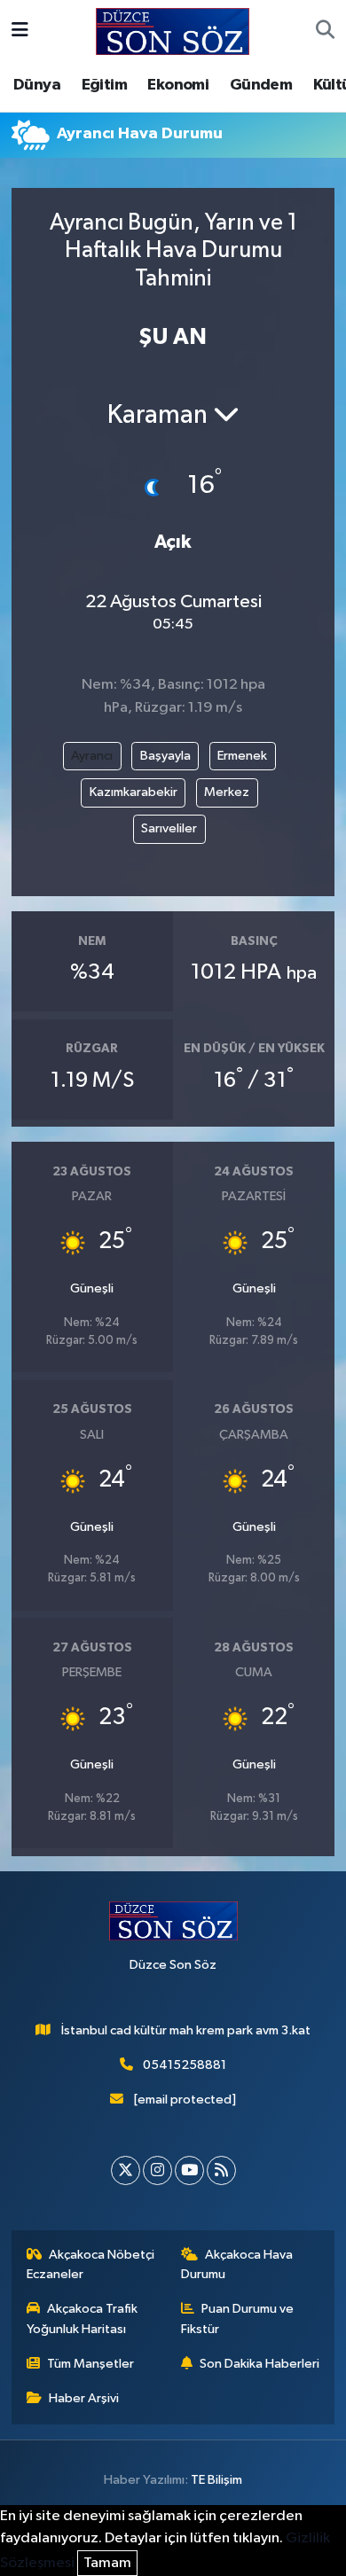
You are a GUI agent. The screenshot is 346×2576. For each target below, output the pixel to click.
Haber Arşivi (84, 2398)
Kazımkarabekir (134, 792)
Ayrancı (92, 756)
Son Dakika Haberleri (259, 2364)
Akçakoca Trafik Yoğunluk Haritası (83, 2318)
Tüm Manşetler (90, 2364)
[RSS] (221, 2170)
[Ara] (325, 32)
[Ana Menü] (20, 31)
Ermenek (242, 756)
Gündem (261, 85)
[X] (126, 2170)
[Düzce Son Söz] (173, 31)
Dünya (37, 85)
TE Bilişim (216, 2480)
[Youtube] (189, 2170)
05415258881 (185, 2065)
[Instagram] (157, 2170)
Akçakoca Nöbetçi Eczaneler (91, 2264)
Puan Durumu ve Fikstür (238, 2318)
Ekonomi (178, 85)
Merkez (227, 792)
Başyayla (165, 756)
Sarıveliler (169, 828)
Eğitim (104, 85)
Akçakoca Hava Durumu (237, 2264)
